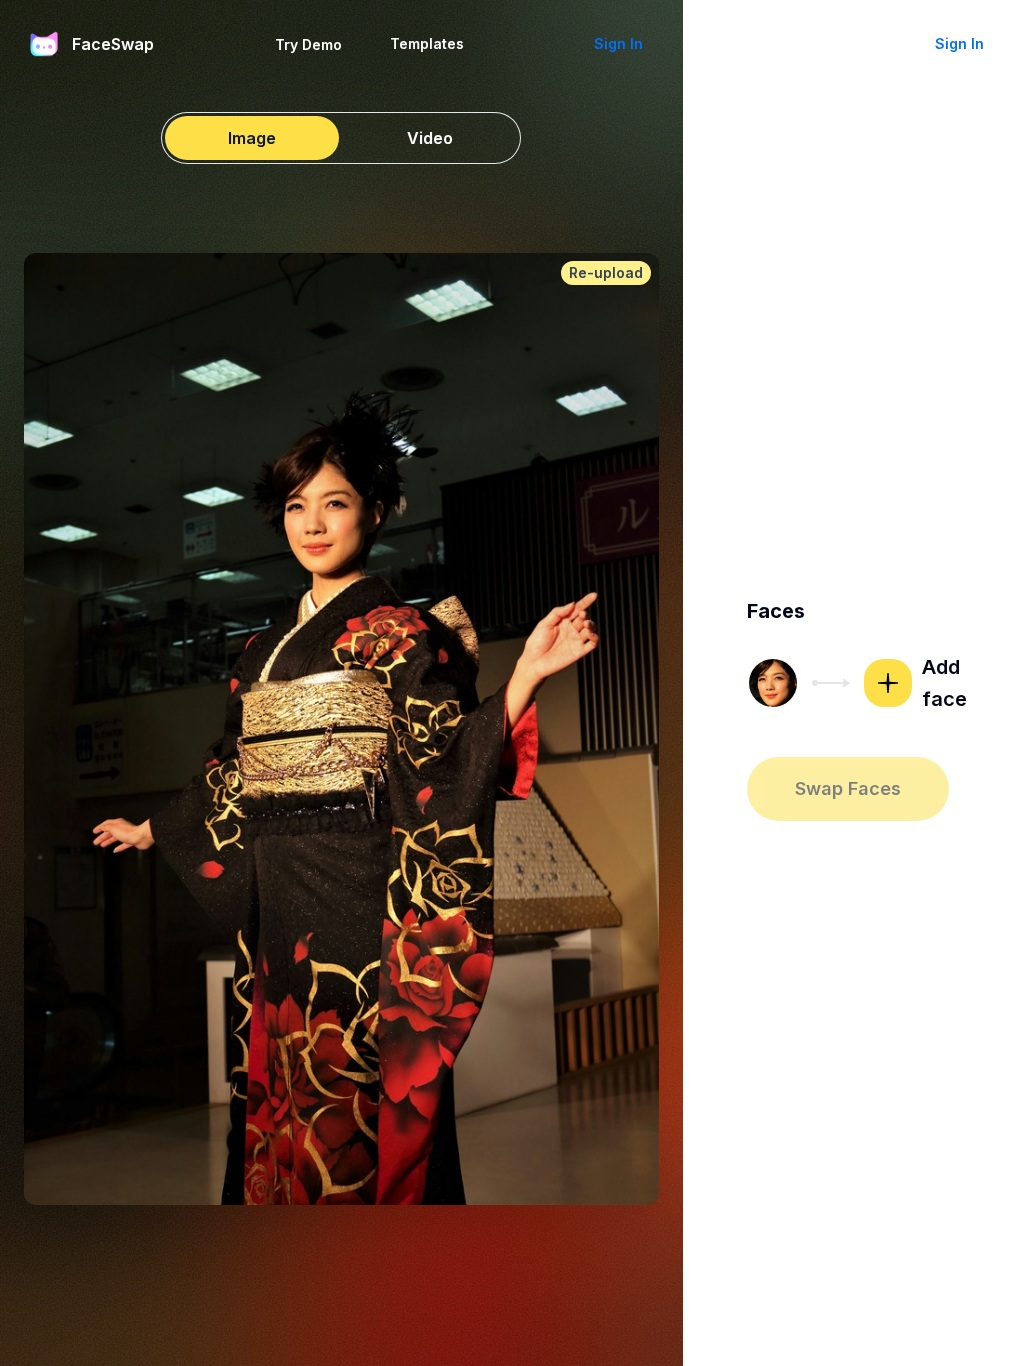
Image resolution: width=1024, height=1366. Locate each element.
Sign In (618, 43)
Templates (427, 43)
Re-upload (606, 272)
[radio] (252, 138)
